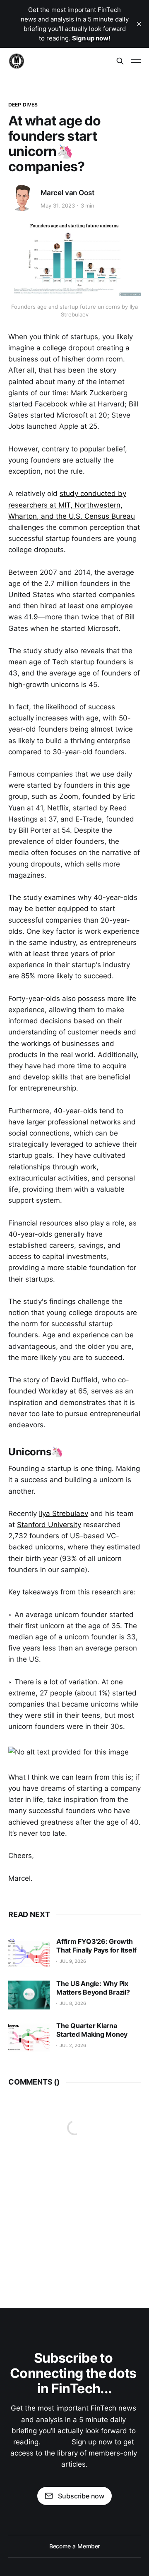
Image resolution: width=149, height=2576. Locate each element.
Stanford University (49, 1525)
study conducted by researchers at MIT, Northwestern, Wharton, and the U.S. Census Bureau (72, 505)
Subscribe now (81, 2496)
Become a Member (75, 2546)
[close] (139, 24)
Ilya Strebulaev (64, 1513)
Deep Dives (23, 105)
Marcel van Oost (67, 193)
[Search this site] (120, 61)
